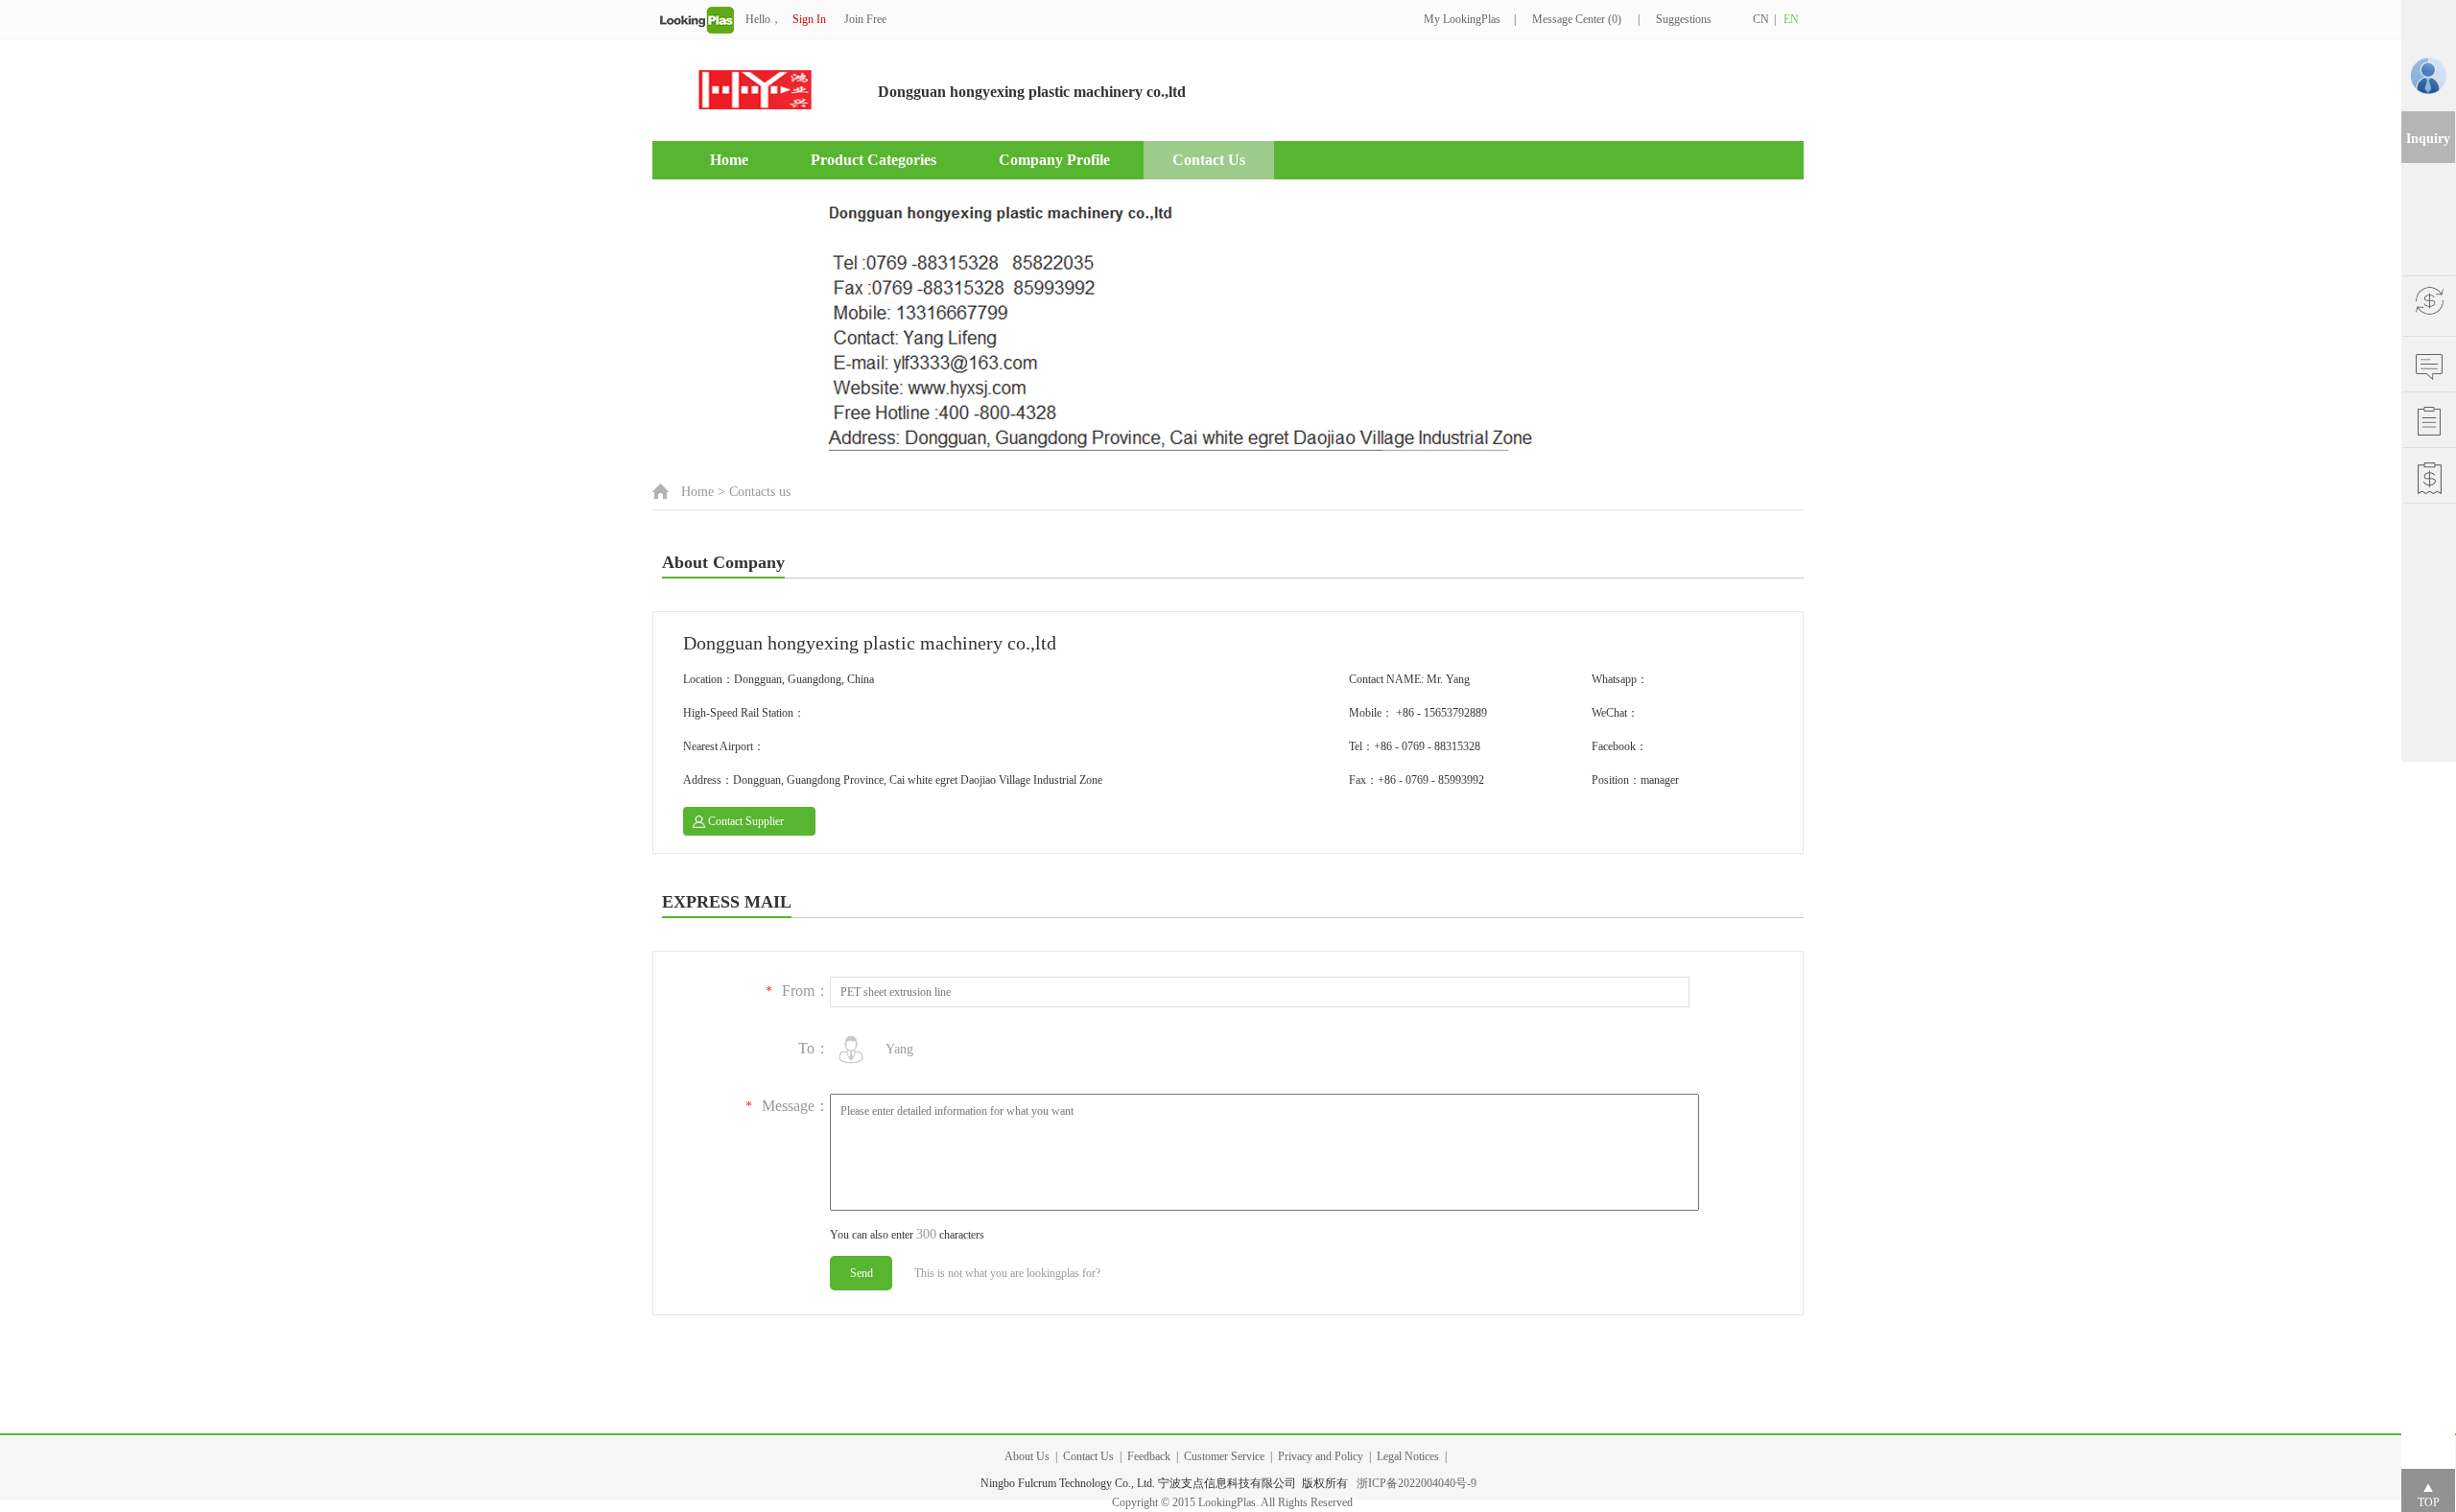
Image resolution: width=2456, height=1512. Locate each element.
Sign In (809, 19)
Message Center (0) (1577, 19)
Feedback (1149, 1456)
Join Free (865, 19)
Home (729, 160)
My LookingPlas (1462, 19)
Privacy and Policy (1321, 1456)
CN (1761, 19)
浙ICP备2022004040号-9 (1417, 1483)
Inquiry (2428, 139)
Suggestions (1684, 19)
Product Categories (874, 160)
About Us (1027, 1456)
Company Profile (1054, 160)
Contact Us (1209, 160)
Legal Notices (1408, 1456)
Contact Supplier (746, 821)
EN (1791, 19)
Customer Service (1224, 1456)
